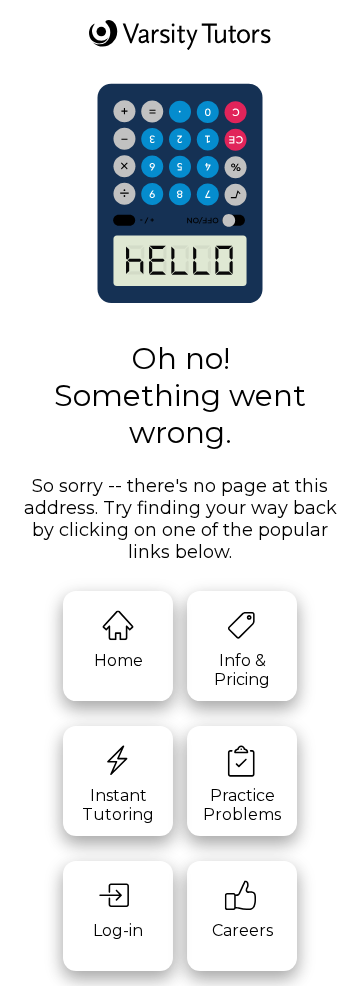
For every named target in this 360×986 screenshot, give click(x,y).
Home (118, 660)
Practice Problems (242, 805)
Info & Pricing (242, 670)
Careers (242, 930)
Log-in (118, 930)
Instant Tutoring (118, 805)
